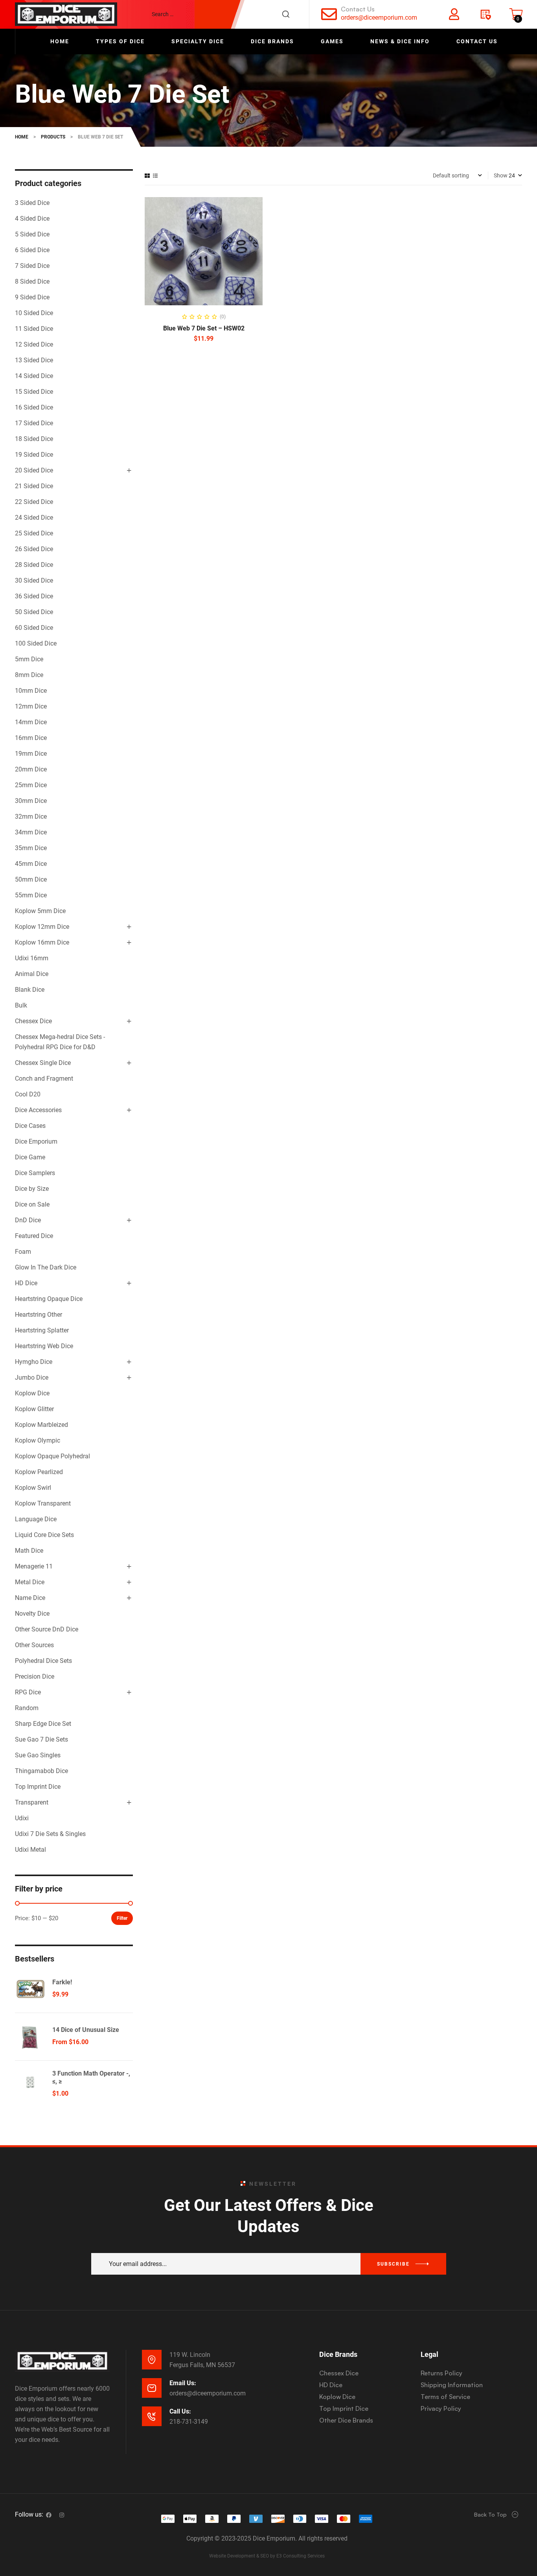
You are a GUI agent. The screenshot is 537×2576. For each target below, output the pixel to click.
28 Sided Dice (34, 565)
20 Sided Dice (34, 470)
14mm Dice (31, 722)
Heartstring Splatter (42, 1330)
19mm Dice (31, 754)
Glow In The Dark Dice (46, 1267)
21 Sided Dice (34, 486)
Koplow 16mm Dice (42, 942)
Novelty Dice (32, 1614)
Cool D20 (28, 1094)
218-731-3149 (189, 2422)
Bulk (21, 1005)
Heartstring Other (39, 1315)
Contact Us (358, 9)
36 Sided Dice (34, 596)
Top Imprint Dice (38, 1787)
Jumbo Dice (32, 1377)
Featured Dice (34, 1236)
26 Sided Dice (34, 549)
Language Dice (36, 1519)
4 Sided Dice (32, 219)
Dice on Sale (32, 1204)
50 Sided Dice (34, 612)
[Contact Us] (329, 14)
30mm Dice (31, 801)
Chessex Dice (33, 1021)
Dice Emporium (36, 1141)
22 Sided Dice (34, 502)
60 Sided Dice (34, 628)
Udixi (22, 1818)
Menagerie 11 (34, 1566)
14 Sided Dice (34, 376)
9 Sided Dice (32, 297)
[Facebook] (49, 2515)
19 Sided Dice (34, 455)
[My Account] (454, 14)
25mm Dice (31, 785)
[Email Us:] (152, 2388)
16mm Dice (31, 738)
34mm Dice (31, 832)
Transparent (32, 1802)
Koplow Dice (32, 1393)
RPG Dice (28, 1692)
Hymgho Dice (34, 1362)
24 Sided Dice (34, 518)
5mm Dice (29, 659)
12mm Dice (31, 706)
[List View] (155, 176)
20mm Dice (31, 769)
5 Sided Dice (32, 234)
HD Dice (26, 1283)
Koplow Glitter (34, 1409)
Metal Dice (30, 1582)
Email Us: (183, 2383)
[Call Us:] (152, 2416)
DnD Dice (28, 1220)
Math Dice (29, 1551)
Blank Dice (30, 990)
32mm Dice (31, 817)
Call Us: (180, 2411)
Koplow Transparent (43, 1503)
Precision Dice (35, 1676)
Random (27, 1708)
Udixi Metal (30, 1850)
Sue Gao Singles (38, 1755)
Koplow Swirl (33, 1488)
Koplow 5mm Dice (40, 911)
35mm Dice (31, 848)
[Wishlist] (485, 14)
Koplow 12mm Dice (42, 927)
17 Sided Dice (34, 423)
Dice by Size (32, 1189)
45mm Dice (31, 864)
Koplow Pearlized (39, 1472)
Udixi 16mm (32, 958)
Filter (122, 1918)
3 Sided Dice (32, 203)
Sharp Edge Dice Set (43, 1724)
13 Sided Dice (34, 360)
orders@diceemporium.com (379, 18)
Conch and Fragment (44, 1079)
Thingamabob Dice (41, 1771)
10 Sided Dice (34, 313)
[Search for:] (224, 14)
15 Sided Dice (34, 392)
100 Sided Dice (36, 643)
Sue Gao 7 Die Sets (41, 1739)
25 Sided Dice (34, 533)
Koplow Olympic (38, 1440)
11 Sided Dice (34, 329)
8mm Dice (29, 675)
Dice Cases (30, 1126)
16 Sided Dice (34, 407)
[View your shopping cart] (516, 14)
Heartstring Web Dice (44, 1346)
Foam (23, 1252)
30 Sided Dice (34, 580)
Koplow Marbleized (41, 1425)
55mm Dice (31, 895)
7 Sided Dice (32, 266)
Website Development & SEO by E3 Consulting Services (267, 2556)
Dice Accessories (38, 1110)
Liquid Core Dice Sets (44, 1535)
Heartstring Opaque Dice (49, 1299)
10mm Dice (31, 691)
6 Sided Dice (32, 250)
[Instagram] (62, 2515)
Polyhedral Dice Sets (43, 1661)
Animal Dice (32, 974)
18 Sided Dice (34, 439)
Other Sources (34, 1645)
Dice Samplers (35, 1173)
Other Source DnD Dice (47, 1629)
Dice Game (30, 1157)
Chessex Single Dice (43, 1063)
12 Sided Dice (34, 344)
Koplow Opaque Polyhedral (52, 1456)
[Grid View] (147, 176)
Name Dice (30, 1598)
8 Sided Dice (32, 281)
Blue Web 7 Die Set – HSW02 (204, 328)
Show (501, 175)
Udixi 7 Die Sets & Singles (50, 1834)
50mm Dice (31, 879)
